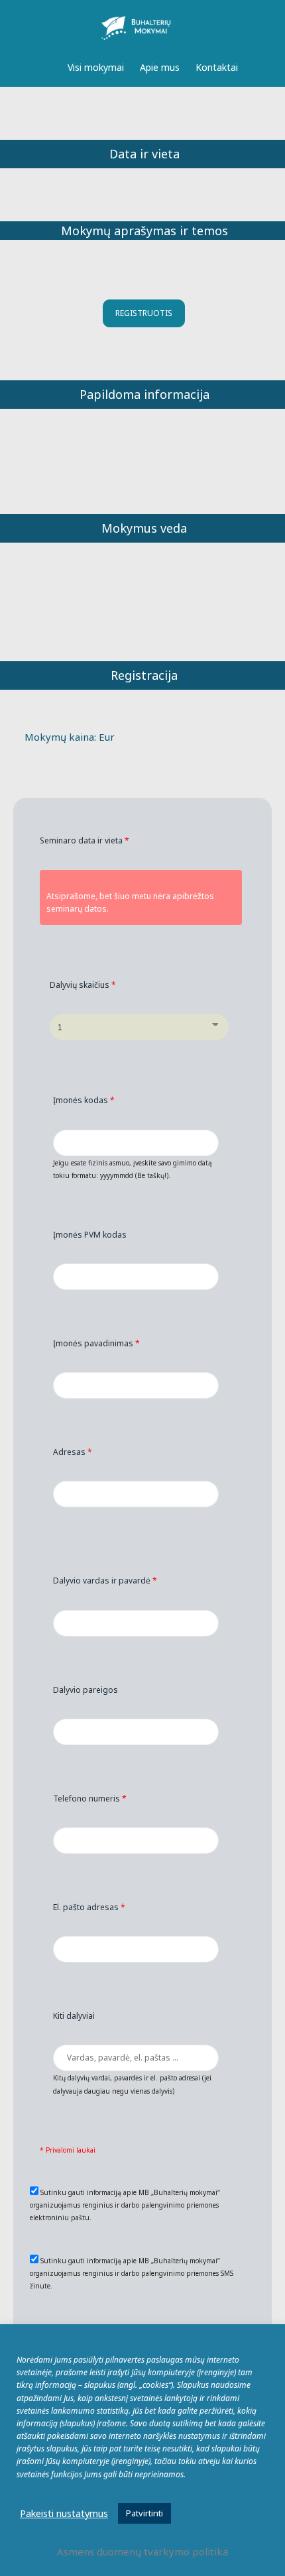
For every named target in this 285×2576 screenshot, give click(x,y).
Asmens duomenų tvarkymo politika (142, 2551)
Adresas (73, 1452)
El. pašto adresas (89, 1907)
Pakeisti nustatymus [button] (64, 2513)
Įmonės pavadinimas (96, 1343)
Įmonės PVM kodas (90, 1235)
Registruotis (144, 313)
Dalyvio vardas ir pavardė (105, 1581)
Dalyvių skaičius (83, 985)
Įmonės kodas (84, 1100)
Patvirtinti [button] (144, 2513)
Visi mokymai (96, 67)
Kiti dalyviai (74, 2016)
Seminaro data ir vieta (85, 840)
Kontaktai (217, 67)
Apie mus (160, 67)
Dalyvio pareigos (85, 1690)
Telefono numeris (90, 1798)
